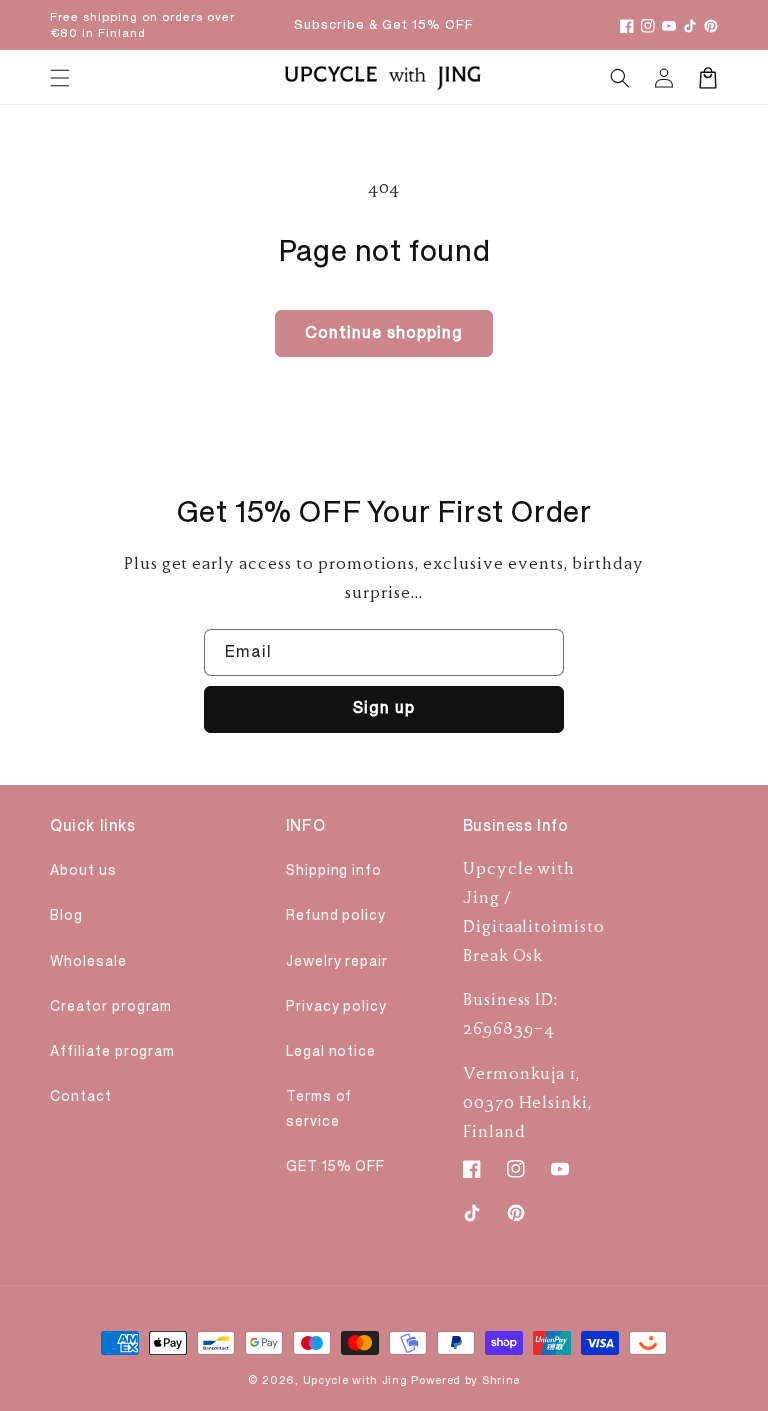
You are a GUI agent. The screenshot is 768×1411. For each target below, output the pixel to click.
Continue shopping (384, 333)
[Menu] (60, 78)
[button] (620, 78)
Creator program (111, 1006)
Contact (81, 1096)
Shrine (501, 1380)
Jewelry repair (337, 961)
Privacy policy (336, 1006)
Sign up (384, 708)
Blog (66, 915)
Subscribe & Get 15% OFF (384, 25)
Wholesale (88, 961)
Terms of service (319, 1109)
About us (83, 870)
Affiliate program (112, 1051)
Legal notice (331, 1051)
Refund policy (336, 915)
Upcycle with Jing (355, 1380)
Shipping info (334, 870)
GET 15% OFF (336, 1166)
